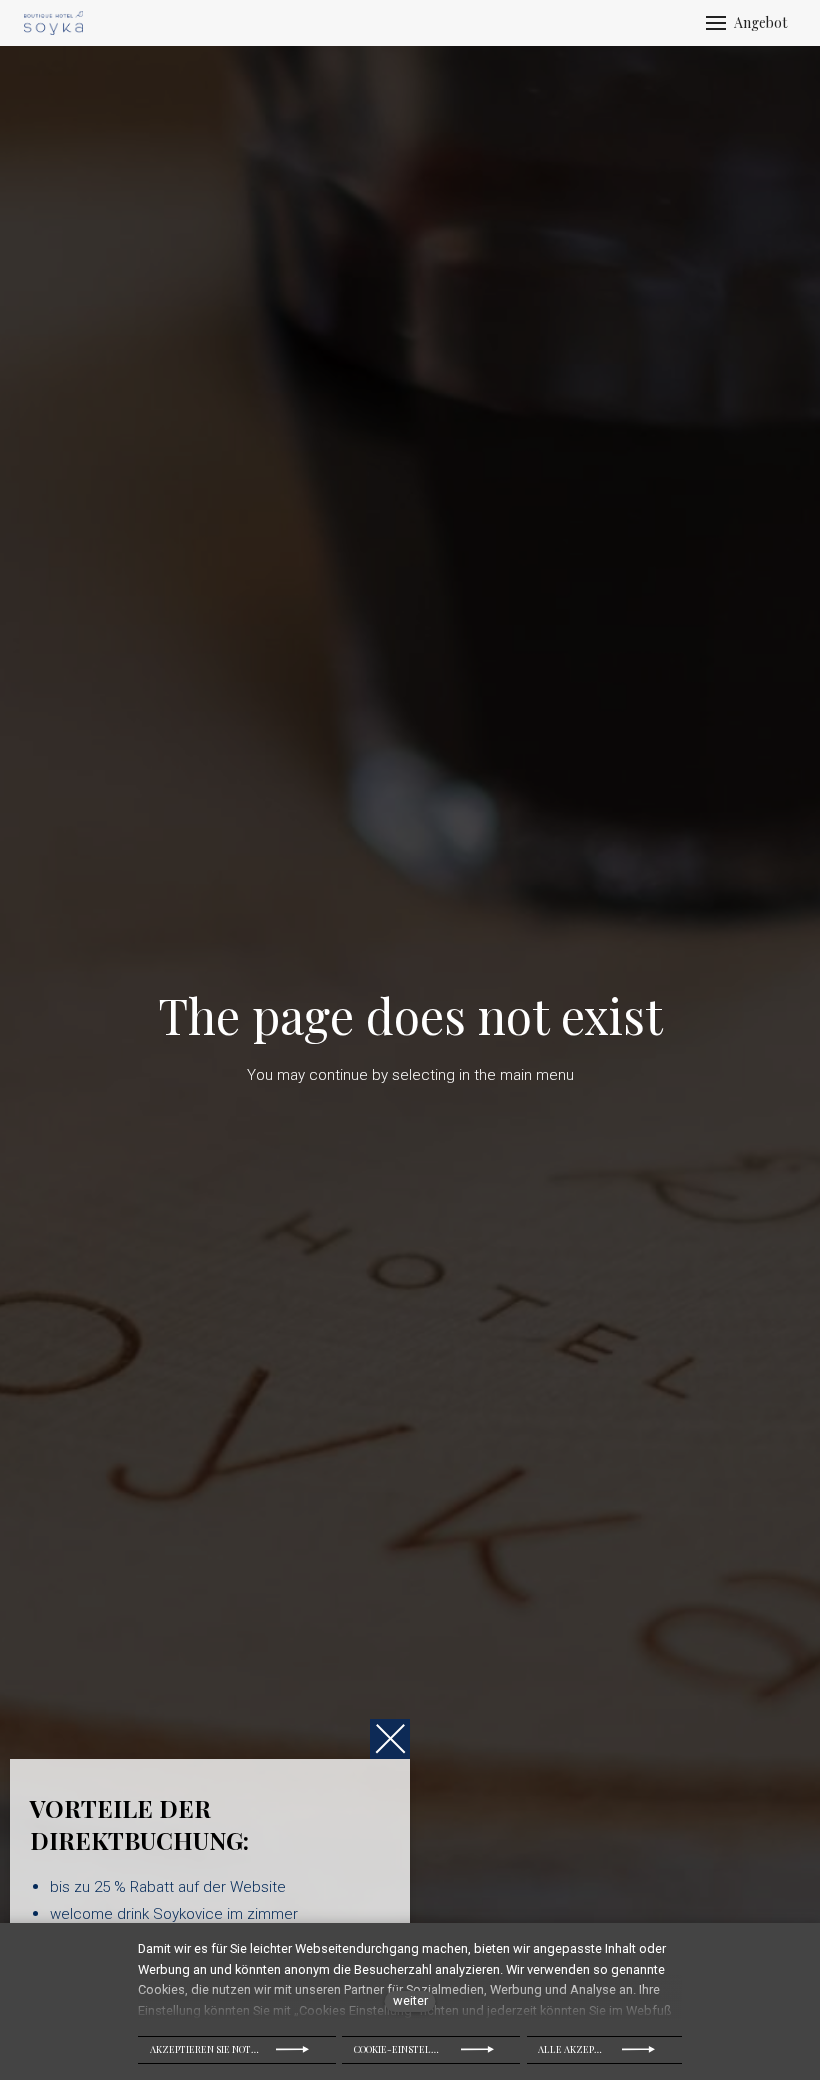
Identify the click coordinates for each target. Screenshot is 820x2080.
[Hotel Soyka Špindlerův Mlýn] (53, 23)
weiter (410, 2000)
